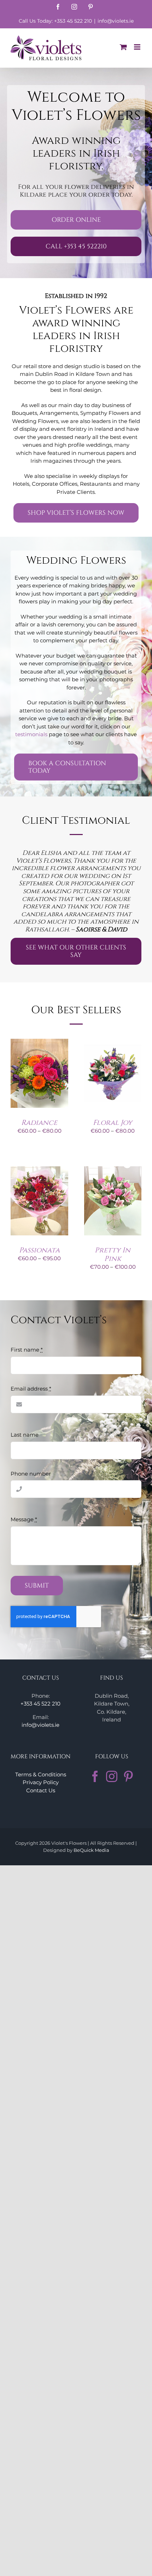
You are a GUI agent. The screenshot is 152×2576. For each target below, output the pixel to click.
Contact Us (41, 1790)
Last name (25, 1435)
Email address (31, 1389)
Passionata (39, 1250)
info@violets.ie (116, 21)
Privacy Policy (41, 1782)
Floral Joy (113, 1123)
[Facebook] (95, 1776)
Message (24, 1519)
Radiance (39, 1123)
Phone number (31, 1474)
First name (27, 1350)
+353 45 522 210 (40, 1704)
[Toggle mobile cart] (123, 47)
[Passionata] (39, 1170)
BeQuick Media (91, 1850)
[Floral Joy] (113, 1042)
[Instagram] (112, 1776)
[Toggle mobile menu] (138, 47)
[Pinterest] (128, 1776)
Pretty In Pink (113, 1254)
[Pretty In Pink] (113, 1170)
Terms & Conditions (41, 1774)
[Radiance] (39, 1042)
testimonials (31, 734)
